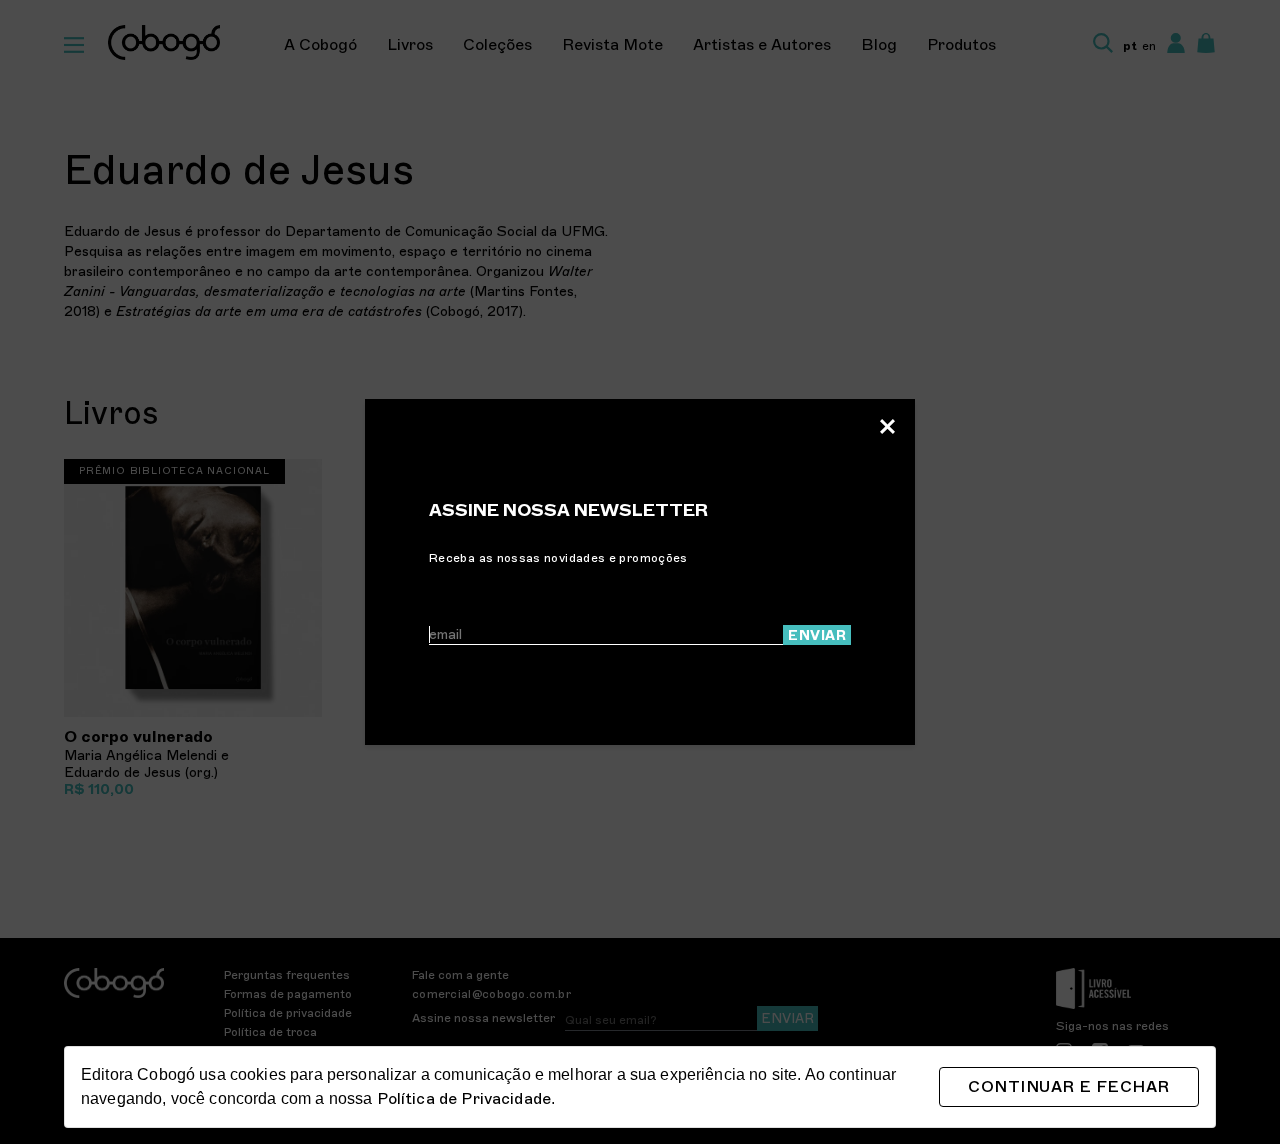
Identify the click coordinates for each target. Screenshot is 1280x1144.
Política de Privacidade (464, 1099)
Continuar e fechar (1068, 1087)
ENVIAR (817, 635)
